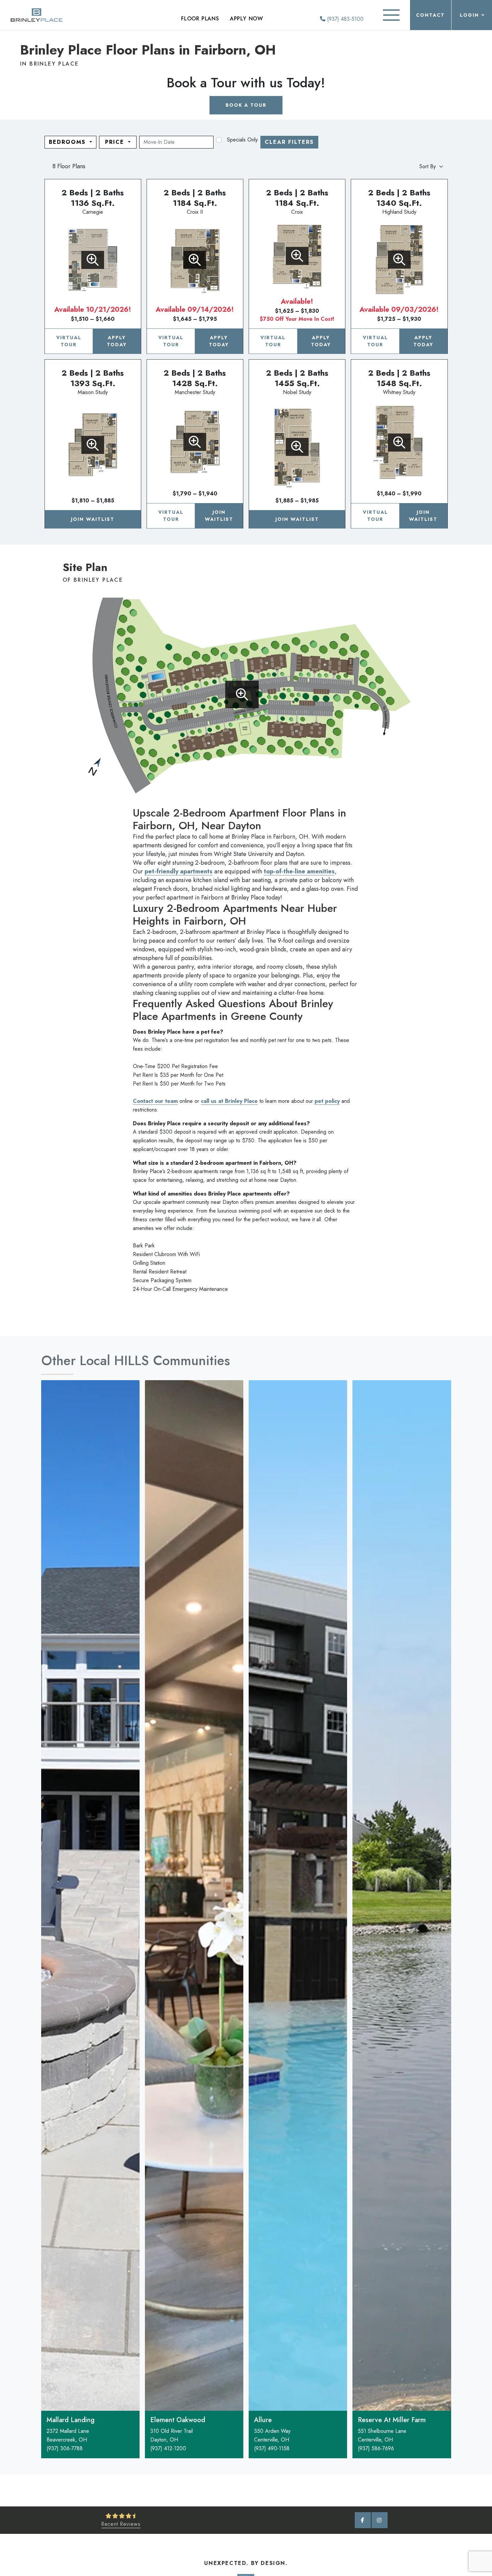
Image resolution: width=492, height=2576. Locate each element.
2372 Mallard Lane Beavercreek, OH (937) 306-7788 (68, 2440)
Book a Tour (246, 105)
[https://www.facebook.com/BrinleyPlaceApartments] (363, 2520)
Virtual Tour (69, 341)
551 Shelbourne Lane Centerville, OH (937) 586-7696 (382, 2440)
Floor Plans (200, 19)
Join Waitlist (93, 519)
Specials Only (242, 140)
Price (116, 142)
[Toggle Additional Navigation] (391, 15)
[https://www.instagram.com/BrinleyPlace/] (380, 2520)
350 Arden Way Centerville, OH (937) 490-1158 (272, 2440)
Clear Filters (289, 142)
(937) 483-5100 (344, 19)
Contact (430, 15)
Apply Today (117, 341)
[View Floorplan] (93, 260)
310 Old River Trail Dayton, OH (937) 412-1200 (172, 2440)
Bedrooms (68, 142)
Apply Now (247, 19)
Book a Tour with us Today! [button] (246, 83)
